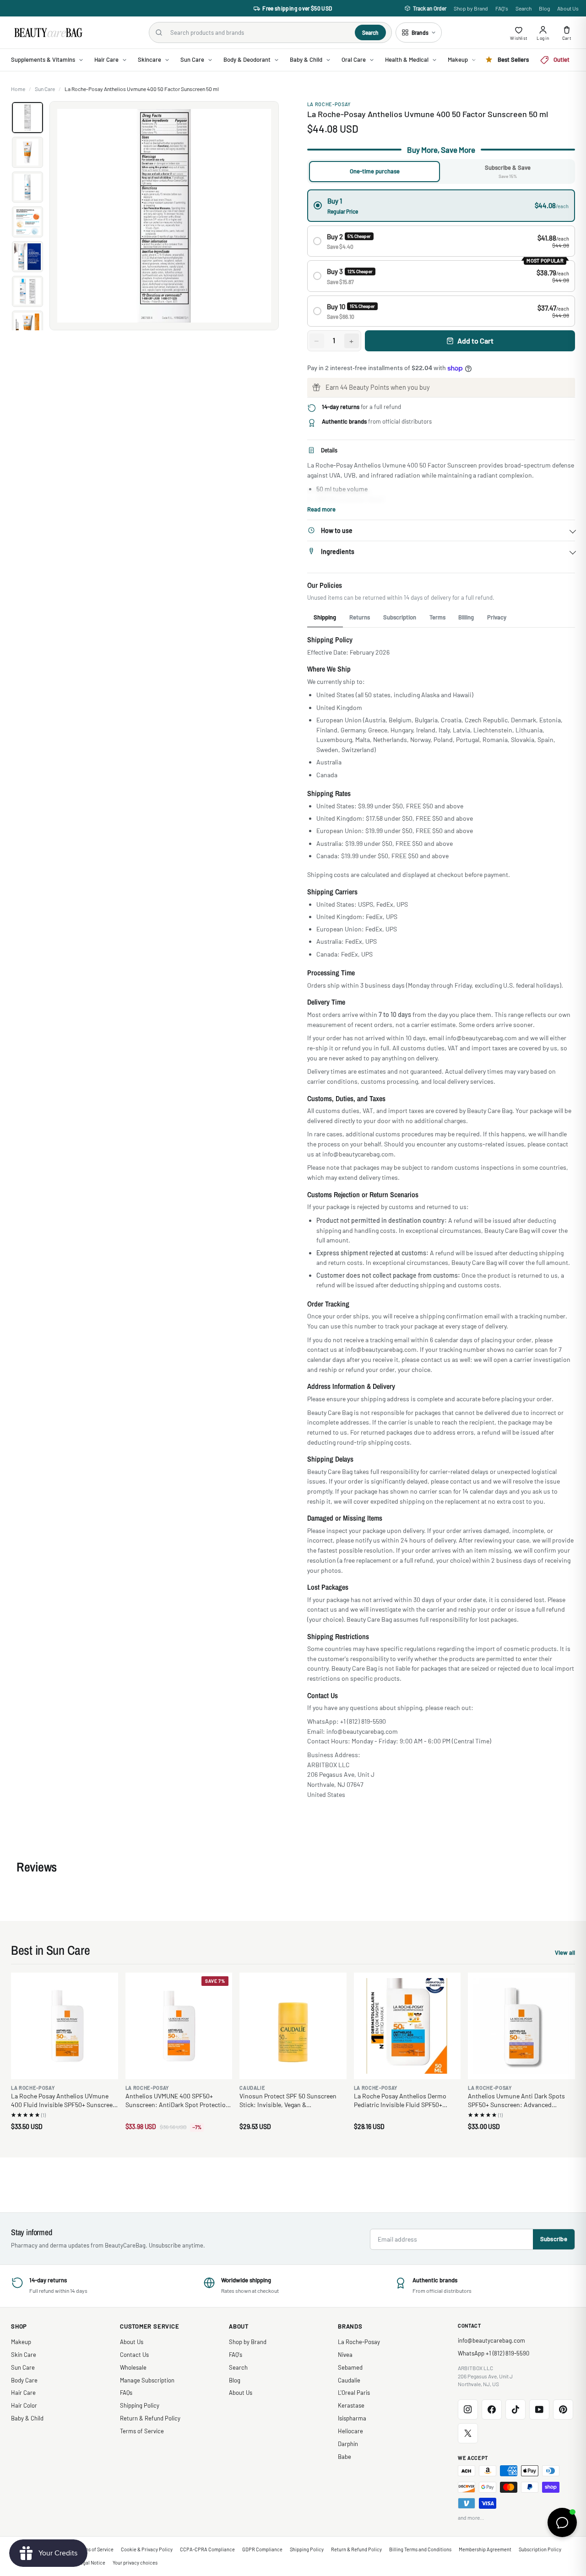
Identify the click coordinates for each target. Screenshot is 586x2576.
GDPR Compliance (262, 2549)
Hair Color (24, 2405)
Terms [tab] (437, 617)
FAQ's (502, 8)
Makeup (21, 2342)
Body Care (24, 2380)
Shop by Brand (471, 8)
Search (524, 8)
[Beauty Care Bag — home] (48, 33)
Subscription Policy (540, 2549)
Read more (321, 509)
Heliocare (350, 2431)
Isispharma (352, 2418)
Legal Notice (91, 2563)
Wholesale (133, 2367)
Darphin (348, 2444)
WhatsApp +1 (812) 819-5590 (494, 2353)
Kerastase (351, 2405)
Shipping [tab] (325, 617)
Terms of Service (142, 2431)
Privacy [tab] (497, 617)
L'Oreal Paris (354, 2393)
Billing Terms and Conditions (420, 2549)
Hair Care (23, 2393)
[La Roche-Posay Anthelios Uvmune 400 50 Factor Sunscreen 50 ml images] (164, 216)
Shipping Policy (140, 2405)
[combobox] (259, 32)
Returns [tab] (360, 617)
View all (565, 1954)
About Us (568, 8)
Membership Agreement (485, 2549)
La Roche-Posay (329, 104)
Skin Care (24, 2355)
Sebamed (350, 2367)
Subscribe (554, 2239)
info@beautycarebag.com (491, 2340)
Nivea (345, 2355)
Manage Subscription (147, 2380)
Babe (345, 2457)
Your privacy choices (135, 2563)
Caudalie (349, 2380)
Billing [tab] (466, 617)
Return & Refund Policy (150, 2418)
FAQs (126, 2393)
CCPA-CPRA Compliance (207, 2549)
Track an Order (430, 8)
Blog (544, 8)
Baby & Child (27, 2418)
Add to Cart (475, 341)
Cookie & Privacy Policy (147, 2549)
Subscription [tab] (400, 617)
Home (18, 89)
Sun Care (45, 89)
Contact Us (134, 2355)
